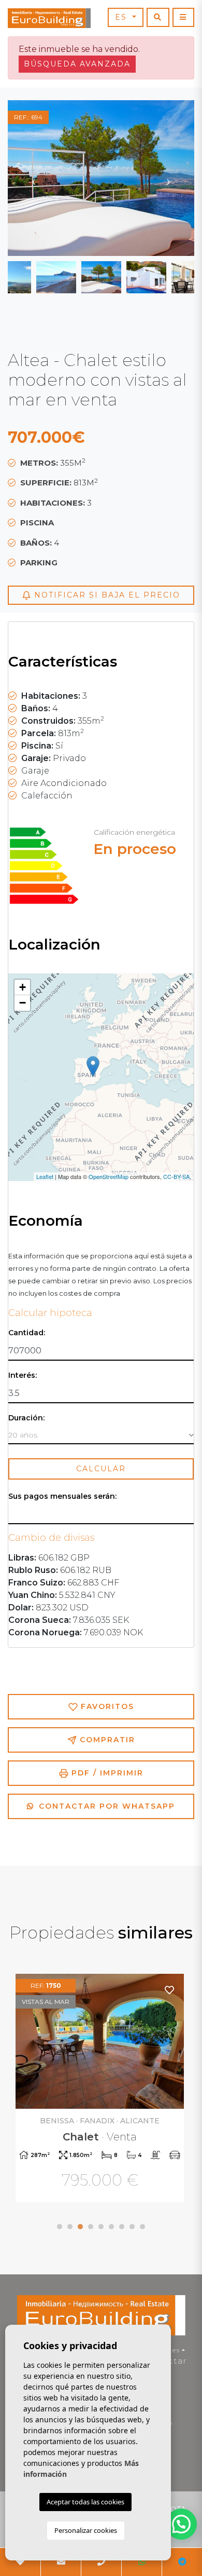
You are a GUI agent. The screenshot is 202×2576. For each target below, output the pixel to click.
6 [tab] (111, 2227)
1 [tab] (60, 2227)
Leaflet (45, 1176)
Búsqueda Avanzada (77, 64)
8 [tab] (132, 2227)
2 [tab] (70, 2227)
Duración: (26, 1418)
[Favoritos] (170, 1990)
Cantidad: (27, 1333)
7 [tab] (122, 2227)
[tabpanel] (101, 2089)
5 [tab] (101, 2227)
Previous (34, 178)
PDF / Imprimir (106, 1773)
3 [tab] (80, 2227)
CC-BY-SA (176, 1176)
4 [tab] (91, 2227)
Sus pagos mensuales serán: (62, 1496)
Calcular (101, 1469)
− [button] (23, 1003)
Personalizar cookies (86, 2530)
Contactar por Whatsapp (105, 1806)
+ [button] (23, 987)
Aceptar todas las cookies (85, 2502)
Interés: (23, 1375)
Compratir (106, 1740)
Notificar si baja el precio (106, 595)
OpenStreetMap (109, 1176)
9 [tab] (142, 2227)
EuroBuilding (49, 18)
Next (168, 178)
